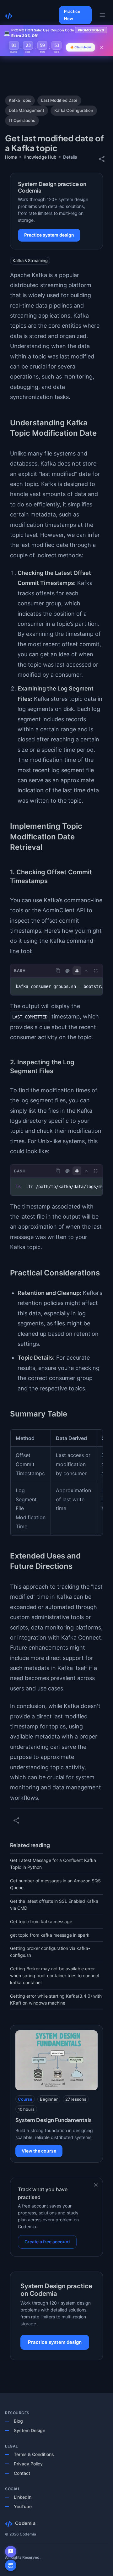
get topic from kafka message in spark (50, 1935)
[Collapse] (86, 971)
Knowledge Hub (40, 157)
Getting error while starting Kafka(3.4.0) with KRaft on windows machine (56, 1999)
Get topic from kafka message (41, 1921)
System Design (30, 2430)
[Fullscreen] (96, 971)
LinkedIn (23, 2497)
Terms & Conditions (34, 2454)
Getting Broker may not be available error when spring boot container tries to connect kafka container (55, 1976)
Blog (18, 2421)
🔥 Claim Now (81, 47)
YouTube (23, 2506)
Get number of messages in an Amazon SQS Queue (55, 1884)
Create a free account (47, 2242)
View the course (39, 2151)
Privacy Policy (28, 2464)
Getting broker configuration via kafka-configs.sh (50, 1952)
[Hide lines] (77, 971)
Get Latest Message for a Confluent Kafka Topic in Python (53, 1864)
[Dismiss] (96, 2185)
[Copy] (58, 971)
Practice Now (72, 15)
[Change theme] (67, 971)
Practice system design (49, 235)
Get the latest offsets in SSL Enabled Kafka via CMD (54, 1905)
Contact (22, 2473)
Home (11, 157)
